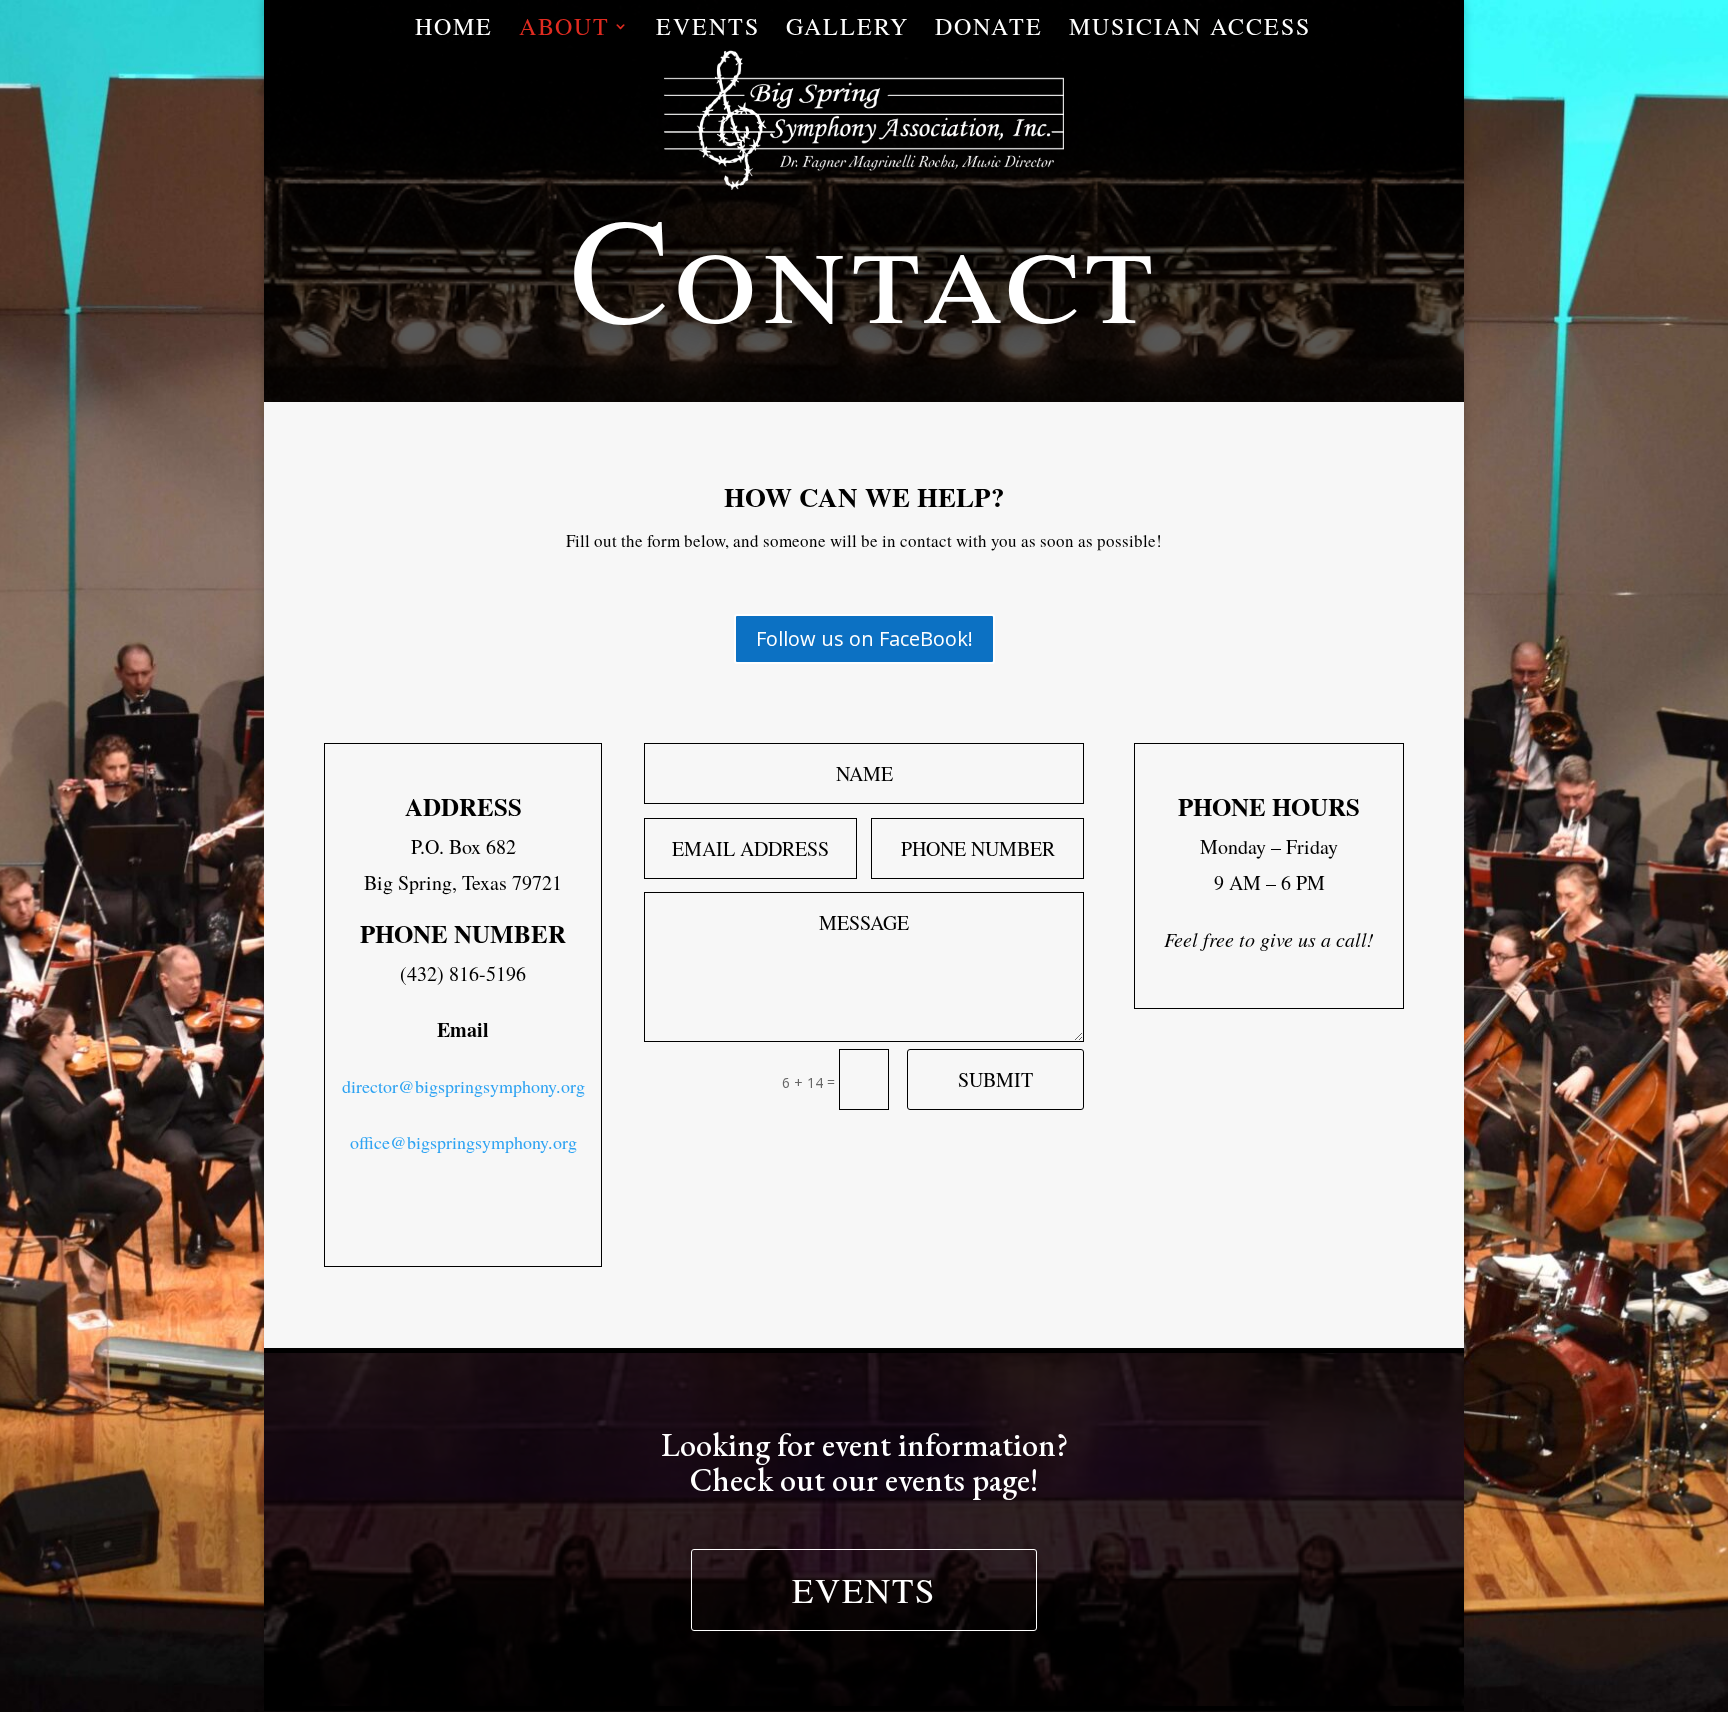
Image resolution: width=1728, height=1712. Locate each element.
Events (708, 30)
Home (454, 30)
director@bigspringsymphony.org (463, 1086)
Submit (995, 1079)
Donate (989, 30)
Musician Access (1190, 30)
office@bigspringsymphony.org (463, 1142)
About (564, 30)
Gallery (847, 30)
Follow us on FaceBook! (864, 638)
